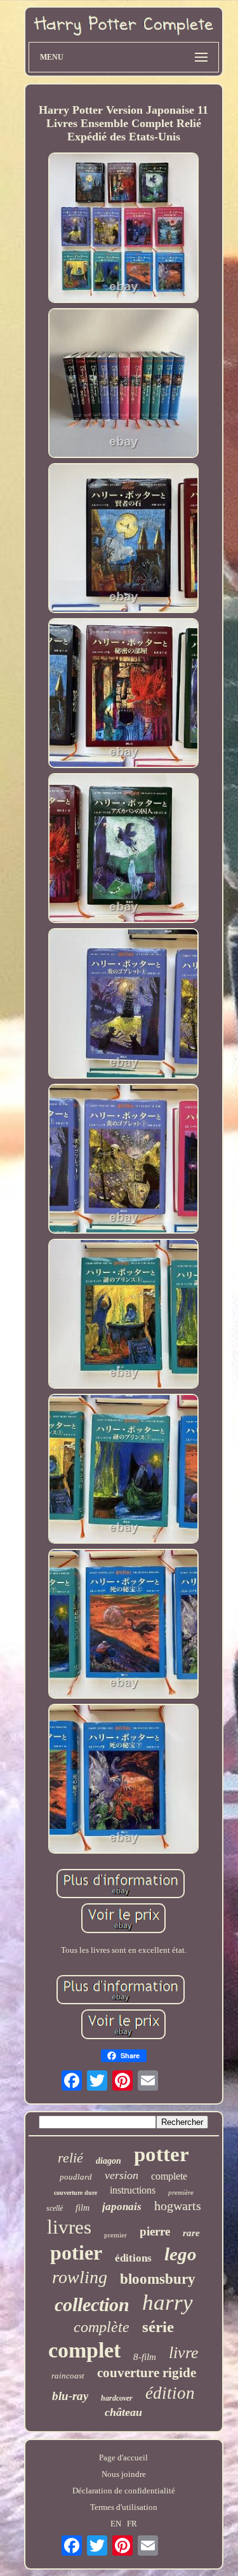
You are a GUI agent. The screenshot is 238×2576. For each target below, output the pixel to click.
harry (168, 2303)
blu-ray (70, 2396)
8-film (145, 2357)
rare (191, 2233)
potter (162, 2154)
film (83, 2208)
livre (184, 2353)
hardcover (117, 2398)
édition (170, 2393)
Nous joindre (124, 2474)
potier (76, 2253)
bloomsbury (158, 2279)
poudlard (76, 2177)
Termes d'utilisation (124, 2507)
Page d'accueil (123, 2458)
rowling (80, 2277)
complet (84, 2350)
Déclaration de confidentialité (124, 2491)
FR (132, 2524)
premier (116, 2235)
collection (92, 2304)
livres (69, 2227)
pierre (155, 2231)
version (122, 2175)
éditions (133, 2258)
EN (116, 2524)
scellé (55, 2208)
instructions (133, 2190)
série (158, 2327)
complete (169, 2176)
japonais (122, 2207)
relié (70, 2158)
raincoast (68, 2376)
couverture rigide (147, 2373)
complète (102, 2327)
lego (181, 2254)
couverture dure (76, 2193)
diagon (109, 2161)
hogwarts (178, 2206)
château (123, 2412)
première (181, 2192)
